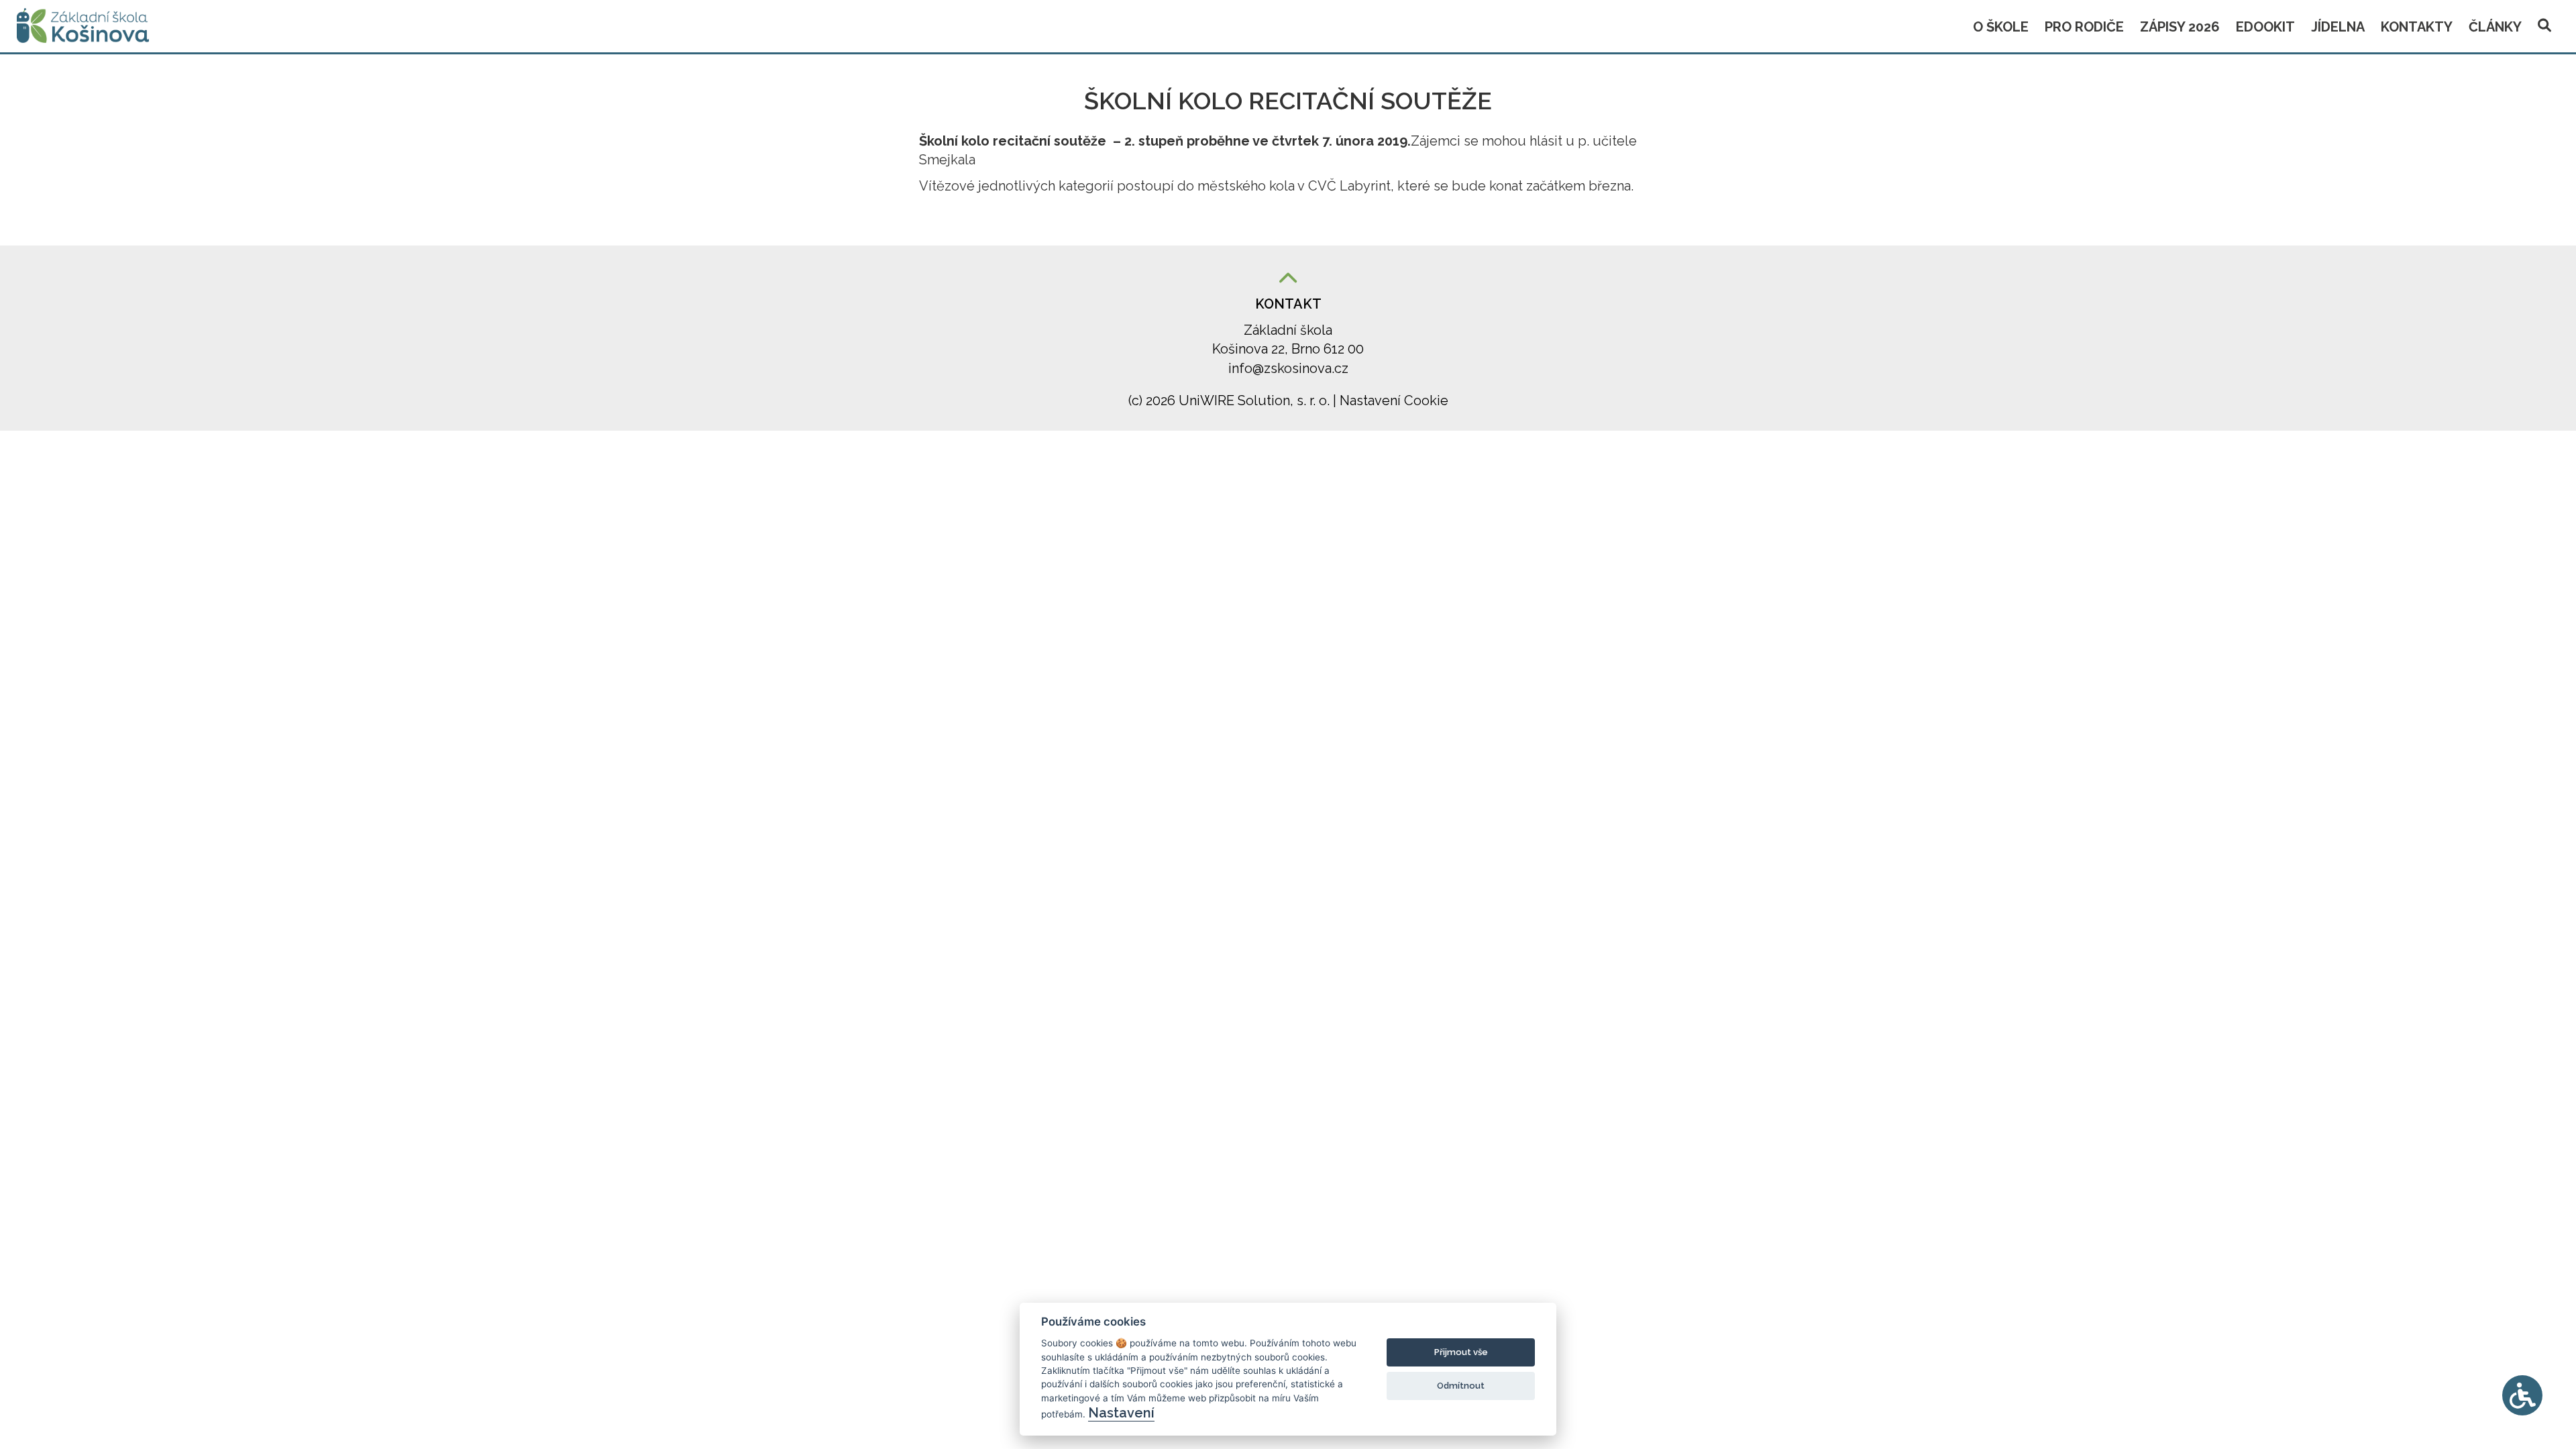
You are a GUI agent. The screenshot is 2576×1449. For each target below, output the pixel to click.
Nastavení (1121, 1413)
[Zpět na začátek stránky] (1288, 279)
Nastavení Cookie (1394, 400)
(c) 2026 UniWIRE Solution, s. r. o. (1231, 400)
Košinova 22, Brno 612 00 (1288, 349)
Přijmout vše (1461, 1352)
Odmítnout (1461, 1386)
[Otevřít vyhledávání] (2544, 23)
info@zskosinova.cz (1288, 368)
